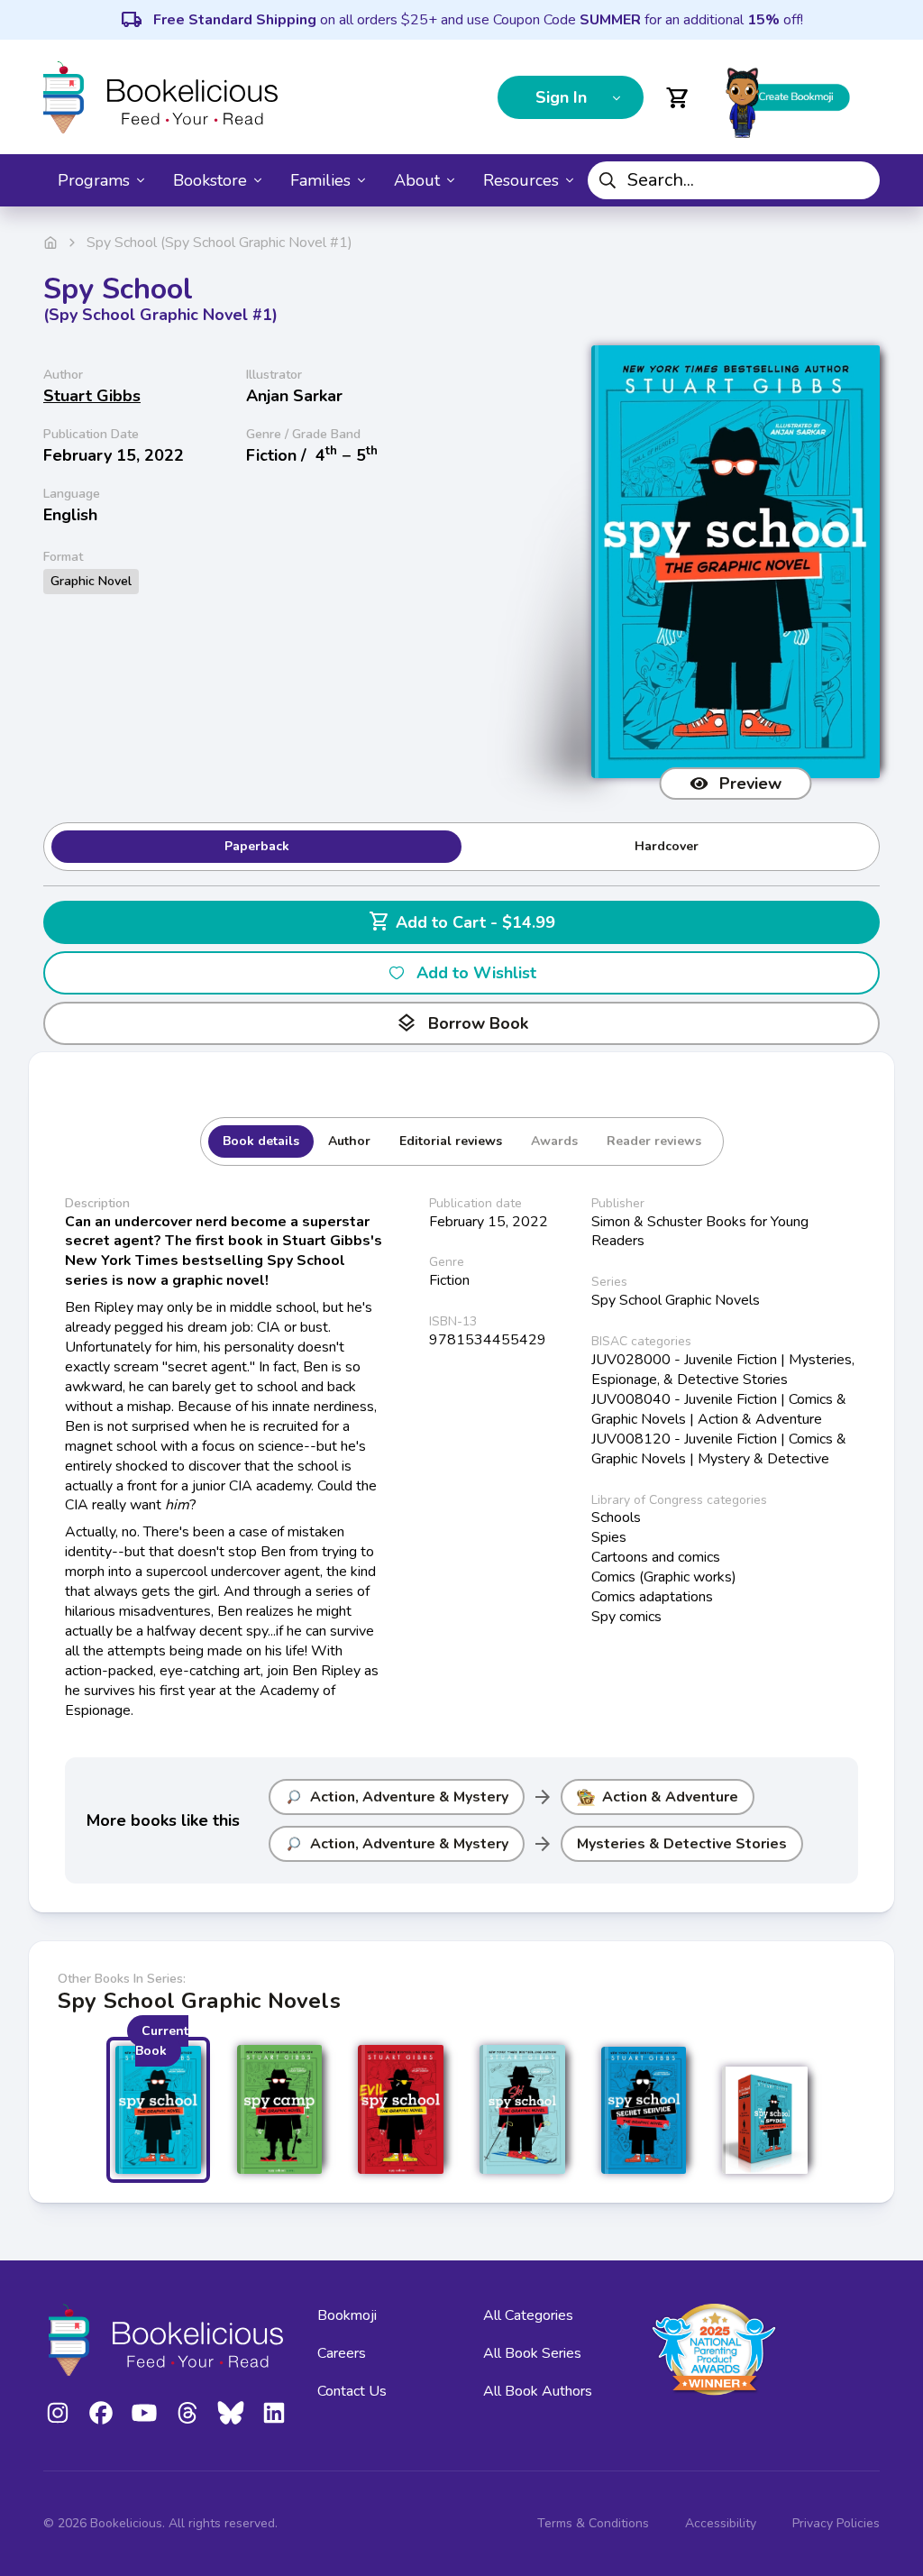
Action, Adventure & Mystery (409, 1797)
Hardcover (667, 846)
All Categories (528, 2315)
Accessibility (721, 2523)
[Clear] (859, 180)
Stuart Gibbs (92, 396)
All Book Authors (538, 2391)
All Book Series (532, 2353)
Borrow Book (462, 1023)
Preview (750, 784)
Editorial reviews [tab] (451, 1141)
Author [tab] (349, 1141)
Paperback (257, 846)
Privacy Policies (836, 2523)
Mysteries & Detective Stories (682, 1844)
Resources (521, 180)
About (417, 180)
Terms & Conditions (593, 2523)
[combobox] (734, 180)
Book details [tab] (261, 1141)
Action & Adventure (670, 1797)
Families (320, 180)
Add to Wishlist (476, 973)
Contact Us (352, 2391)
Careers (342, 2353)
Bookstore (210, 180)
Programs (94, 180)
